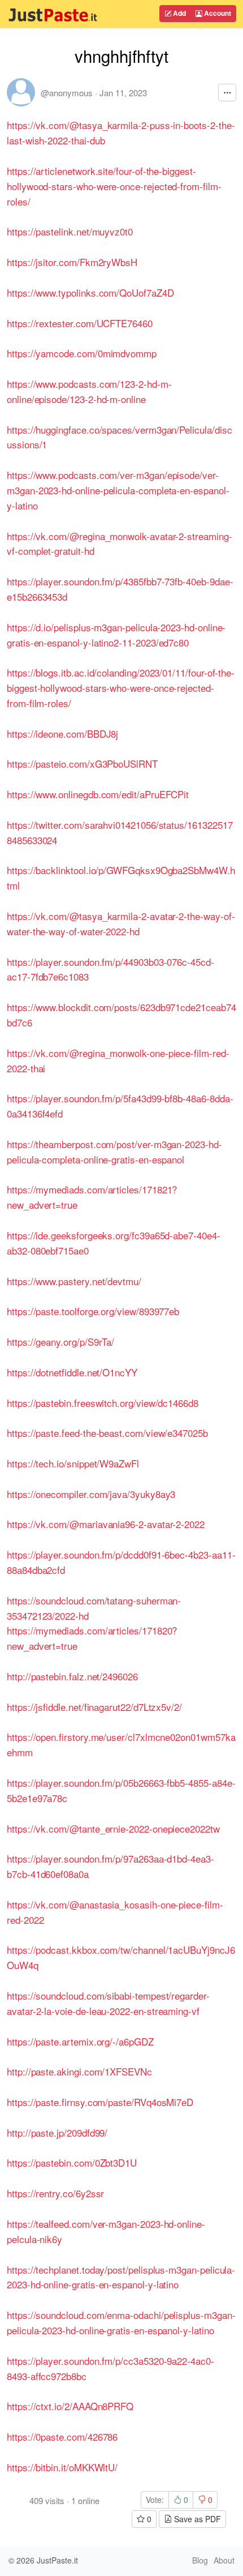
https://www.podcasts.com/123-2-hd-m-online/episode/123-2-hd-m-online (89, 391)
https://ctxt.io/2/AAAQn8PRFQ (70, 2406)
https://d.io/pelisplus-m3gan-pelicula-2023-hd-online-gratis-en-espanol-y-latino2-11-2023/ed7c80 (116, 635)
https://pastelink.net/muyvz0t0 (70, 231)
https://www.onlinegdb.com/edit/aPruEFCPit (98, 794)
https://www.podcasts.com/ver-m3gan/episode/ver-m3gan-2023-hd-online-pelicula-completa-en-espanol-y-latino (118, 490)
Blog (200, 2560)
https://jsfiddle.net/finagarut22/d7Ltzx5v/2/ (94, 1707)
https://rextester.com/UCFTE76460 (80, 323)
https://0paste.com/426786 (62, 2436)
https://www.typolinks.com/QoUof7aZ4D (90, 292)
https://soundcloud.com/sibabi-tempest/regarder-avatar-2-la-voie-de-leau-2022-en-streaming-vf (108, 2003)
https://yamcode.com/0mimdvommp (82, 353)
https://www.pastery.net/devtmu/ (74, 1281)
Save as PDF (196, 2519)
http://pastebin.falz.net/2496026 (72, 1676)
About (224, 2560)
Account (217, 13)
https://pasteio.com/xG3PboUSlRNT (82, 763)
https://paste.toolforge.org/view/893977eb (93, 1311)
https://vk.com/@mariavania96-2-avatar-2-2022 (106, 1524)
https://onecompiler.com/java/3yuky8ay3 (91, 1494)
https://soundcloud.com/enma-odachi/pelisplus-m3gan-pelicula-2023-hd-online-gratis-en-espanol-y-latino (121, 2322)
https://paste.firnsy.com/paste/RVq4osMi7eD (100, 2102)
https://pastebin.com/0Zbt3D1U (72, 2162)
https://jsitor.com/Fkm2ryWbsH (72, 262)
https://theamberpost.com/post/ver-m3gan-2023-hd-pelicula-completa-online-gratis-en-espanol (114, 1152)
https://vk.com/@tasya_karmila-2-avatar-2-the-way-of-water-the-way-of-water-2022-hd (121, 923)
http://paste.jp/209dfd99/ (57, 2132)
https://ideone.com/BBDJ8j (62, 733)
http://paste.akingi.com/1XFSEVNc (79, 2071)
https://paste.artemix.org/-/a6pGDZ (80, 2041)
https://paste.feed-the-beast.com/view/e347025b (107, 1433)
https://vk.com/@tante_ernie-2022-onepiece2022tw (113, 1828)
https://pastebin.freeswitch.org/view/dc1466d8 (103, 1403)
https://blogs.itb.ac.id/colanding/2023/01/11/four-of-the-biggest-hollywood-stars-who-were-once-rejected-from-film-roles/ (121, 688)
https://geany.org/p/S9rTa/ (60, 1342)
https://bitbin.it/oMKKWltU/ (62, 2467)
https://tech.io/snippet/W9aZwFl (73, 1463)
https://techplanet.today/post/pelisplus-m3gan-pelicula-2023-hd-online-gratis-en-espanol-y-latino (121, 2277)
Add (179, 13)
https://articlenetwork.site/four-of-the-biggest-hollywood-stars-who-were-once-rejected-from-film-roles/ (114, 186)
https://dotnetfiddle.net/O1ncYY (72, 1372)
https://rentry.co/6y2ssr (55, 2193)
